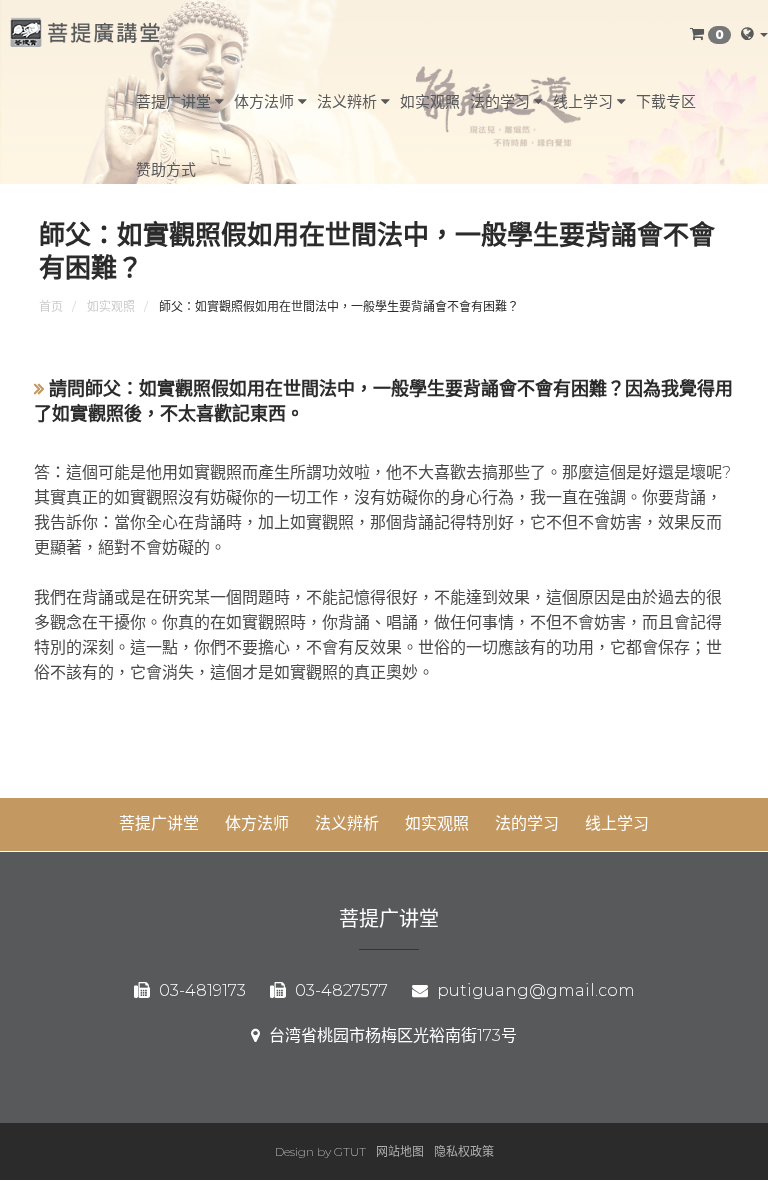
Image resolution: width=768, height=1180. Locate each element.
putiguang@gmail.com (534, 990)
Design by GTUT (320, 1151)
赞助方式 (166, 169)
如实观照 (430, 101)
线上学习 (585, 101)
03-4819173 (200, 990)
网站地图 (400, 1151)
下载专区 (666, 101)
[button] (710, 34)
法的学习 (502, 101)
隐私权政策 (464, 1151)
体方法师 (266, 101)
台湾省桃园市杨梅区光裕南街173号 (391, 1035)
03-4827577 (339, 990)
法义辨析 (349, 101)
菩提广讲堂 (175, 101)
